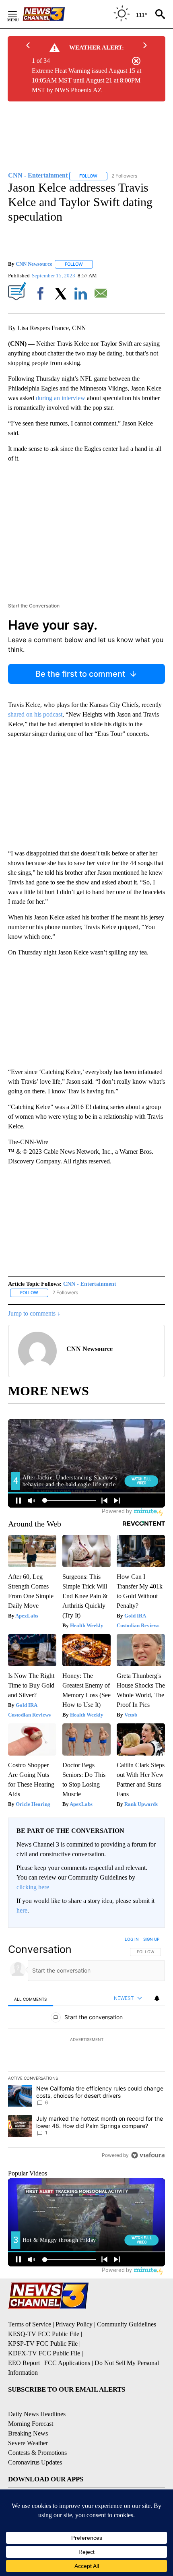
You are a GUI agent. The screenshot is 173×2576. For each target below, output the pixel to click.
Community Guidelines (127, 2324)
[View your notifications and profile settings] (157, 1998)
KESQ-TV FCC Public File (44, 2334)
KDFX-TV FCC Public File (44, 2353)
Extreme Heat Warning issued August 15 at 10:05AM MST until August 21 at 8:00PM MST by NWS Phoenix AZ (86, 80)
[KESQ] (53, 14)
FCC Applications (67, 2363)
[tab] (31, 1999)
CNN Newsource (34, 264)
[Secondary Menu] (19, 14)
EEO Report (24, 2363)
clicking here (33, 1887)
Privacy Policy (74, 2324)
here (22, 1910)
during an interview (61, 398)
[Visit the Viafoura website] (148, 2155)
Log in (132, 1939)
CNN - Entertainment (90, 1284)
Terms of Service (30, 2324)
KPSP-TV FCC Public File (43, 2344)
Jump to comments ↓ (34, 1313)
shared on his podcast (35, 714)
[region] (86, 2049)
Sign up (151, 1939)
